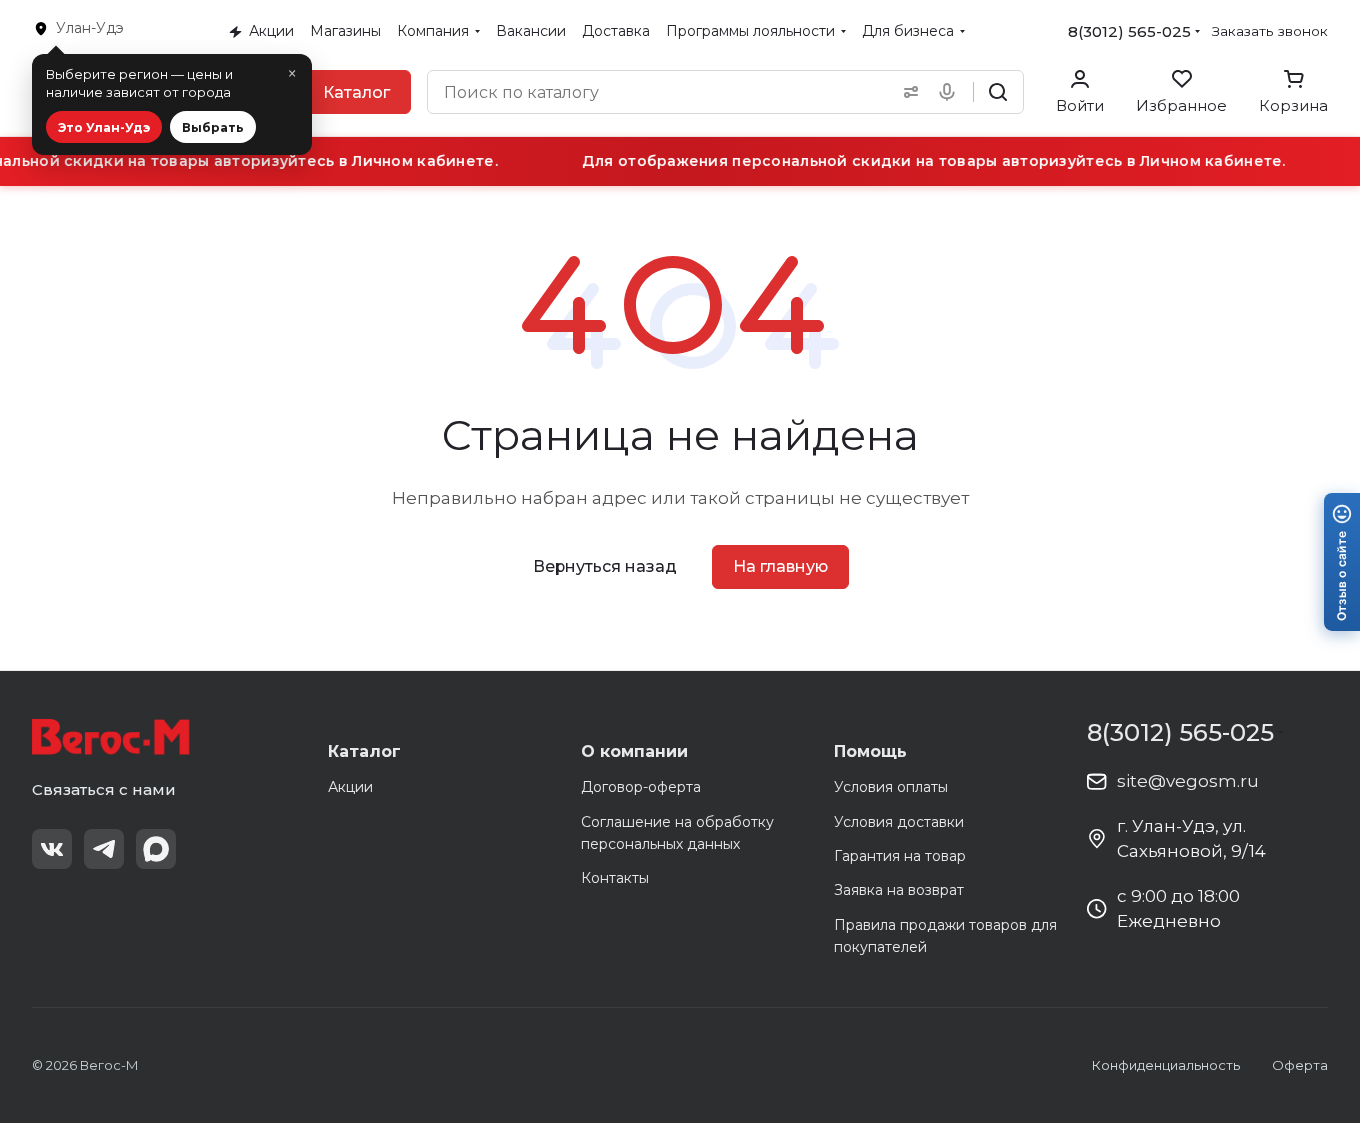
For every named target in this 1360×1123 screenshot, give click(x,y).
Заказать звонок (1270, 31)
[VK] (52, 849)
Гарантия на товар (900, 856)
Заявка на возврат (899, 890)
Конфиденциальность (1166, 1065)
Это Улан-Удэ (104, 127)
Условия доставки (899, 822)
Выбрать (213, 127)
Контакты (615, 878)
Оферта (1300, 1065)
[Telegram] (104, 849)
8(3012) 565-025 (1129, 31)
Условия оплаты (891, 787)
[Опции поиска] (907, 92)
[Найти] (998, 92)
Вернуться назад (605, 566)
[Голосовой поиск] (951, 92)
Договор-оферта (641, 787)
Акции (350, 787)
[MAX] (156, 849)
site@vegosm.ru (1188, 781)
